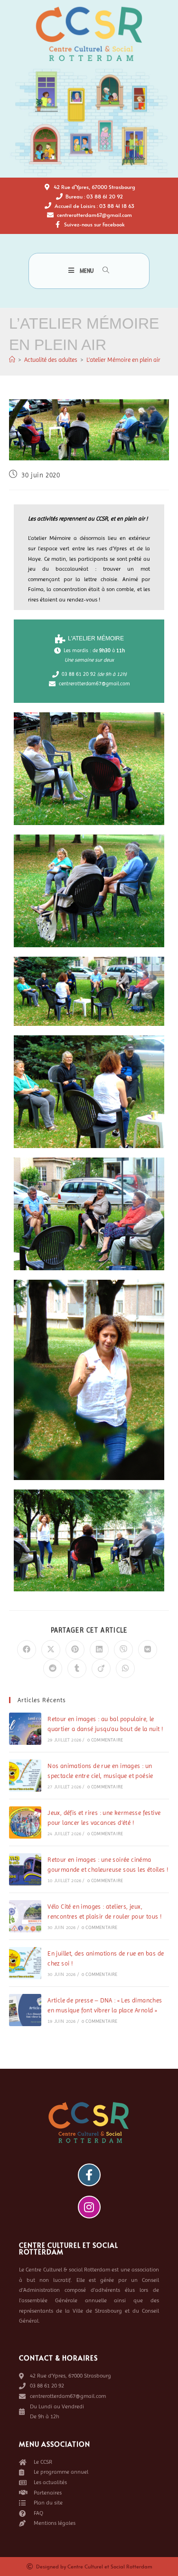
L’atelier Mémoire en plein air (123, 360)
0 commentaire (105, 1740)
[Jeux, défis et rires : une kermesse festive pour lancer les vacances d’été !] (25, 1822)
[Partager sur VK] (148, 1650)
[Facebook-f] (89, 2175)
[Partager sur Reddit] (53, 1669)
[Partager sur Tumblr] (77, 1669)
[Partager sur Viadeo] (101, 1669)
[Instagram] (89, 2207)
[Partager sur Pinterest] (75, 1650)
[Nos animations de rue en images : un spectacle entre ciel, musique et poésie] (25, 1776)
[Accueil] (12, 360)
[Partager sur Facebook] (27, 1650)
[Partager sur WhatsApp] (125, 1669)
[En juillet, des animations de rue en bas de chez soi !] (25, 1963)
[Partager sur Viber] (123, 1650)
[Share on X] (51, 1650)
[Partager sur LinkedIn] (99, 1650)
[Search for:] (103, 271)
